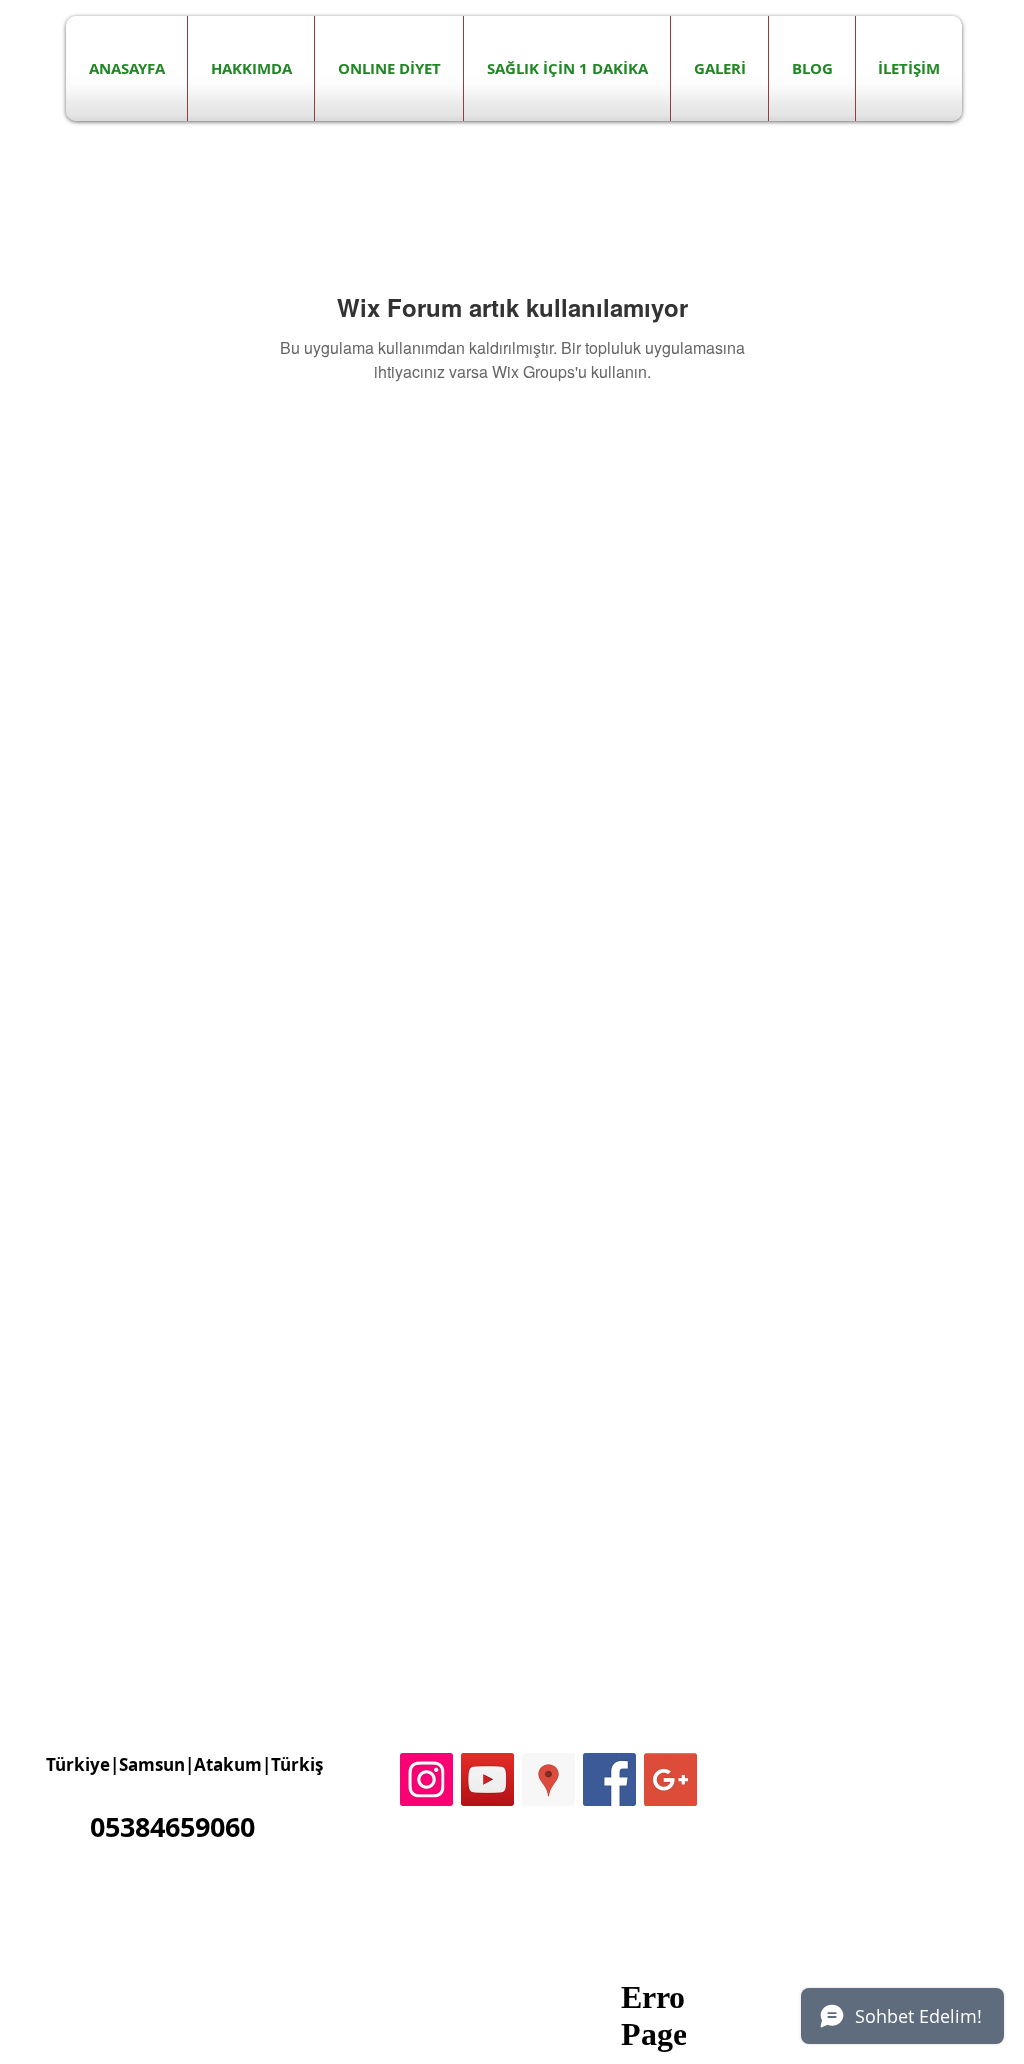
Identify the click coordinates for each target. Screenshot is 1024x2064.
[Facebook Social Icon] (609, 1779)
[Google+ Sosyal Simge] (670, 1779)
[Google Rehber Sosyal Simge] (548, 1779)
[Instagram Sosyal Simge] (426, 1779)
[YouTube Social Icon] (487, 1779)
